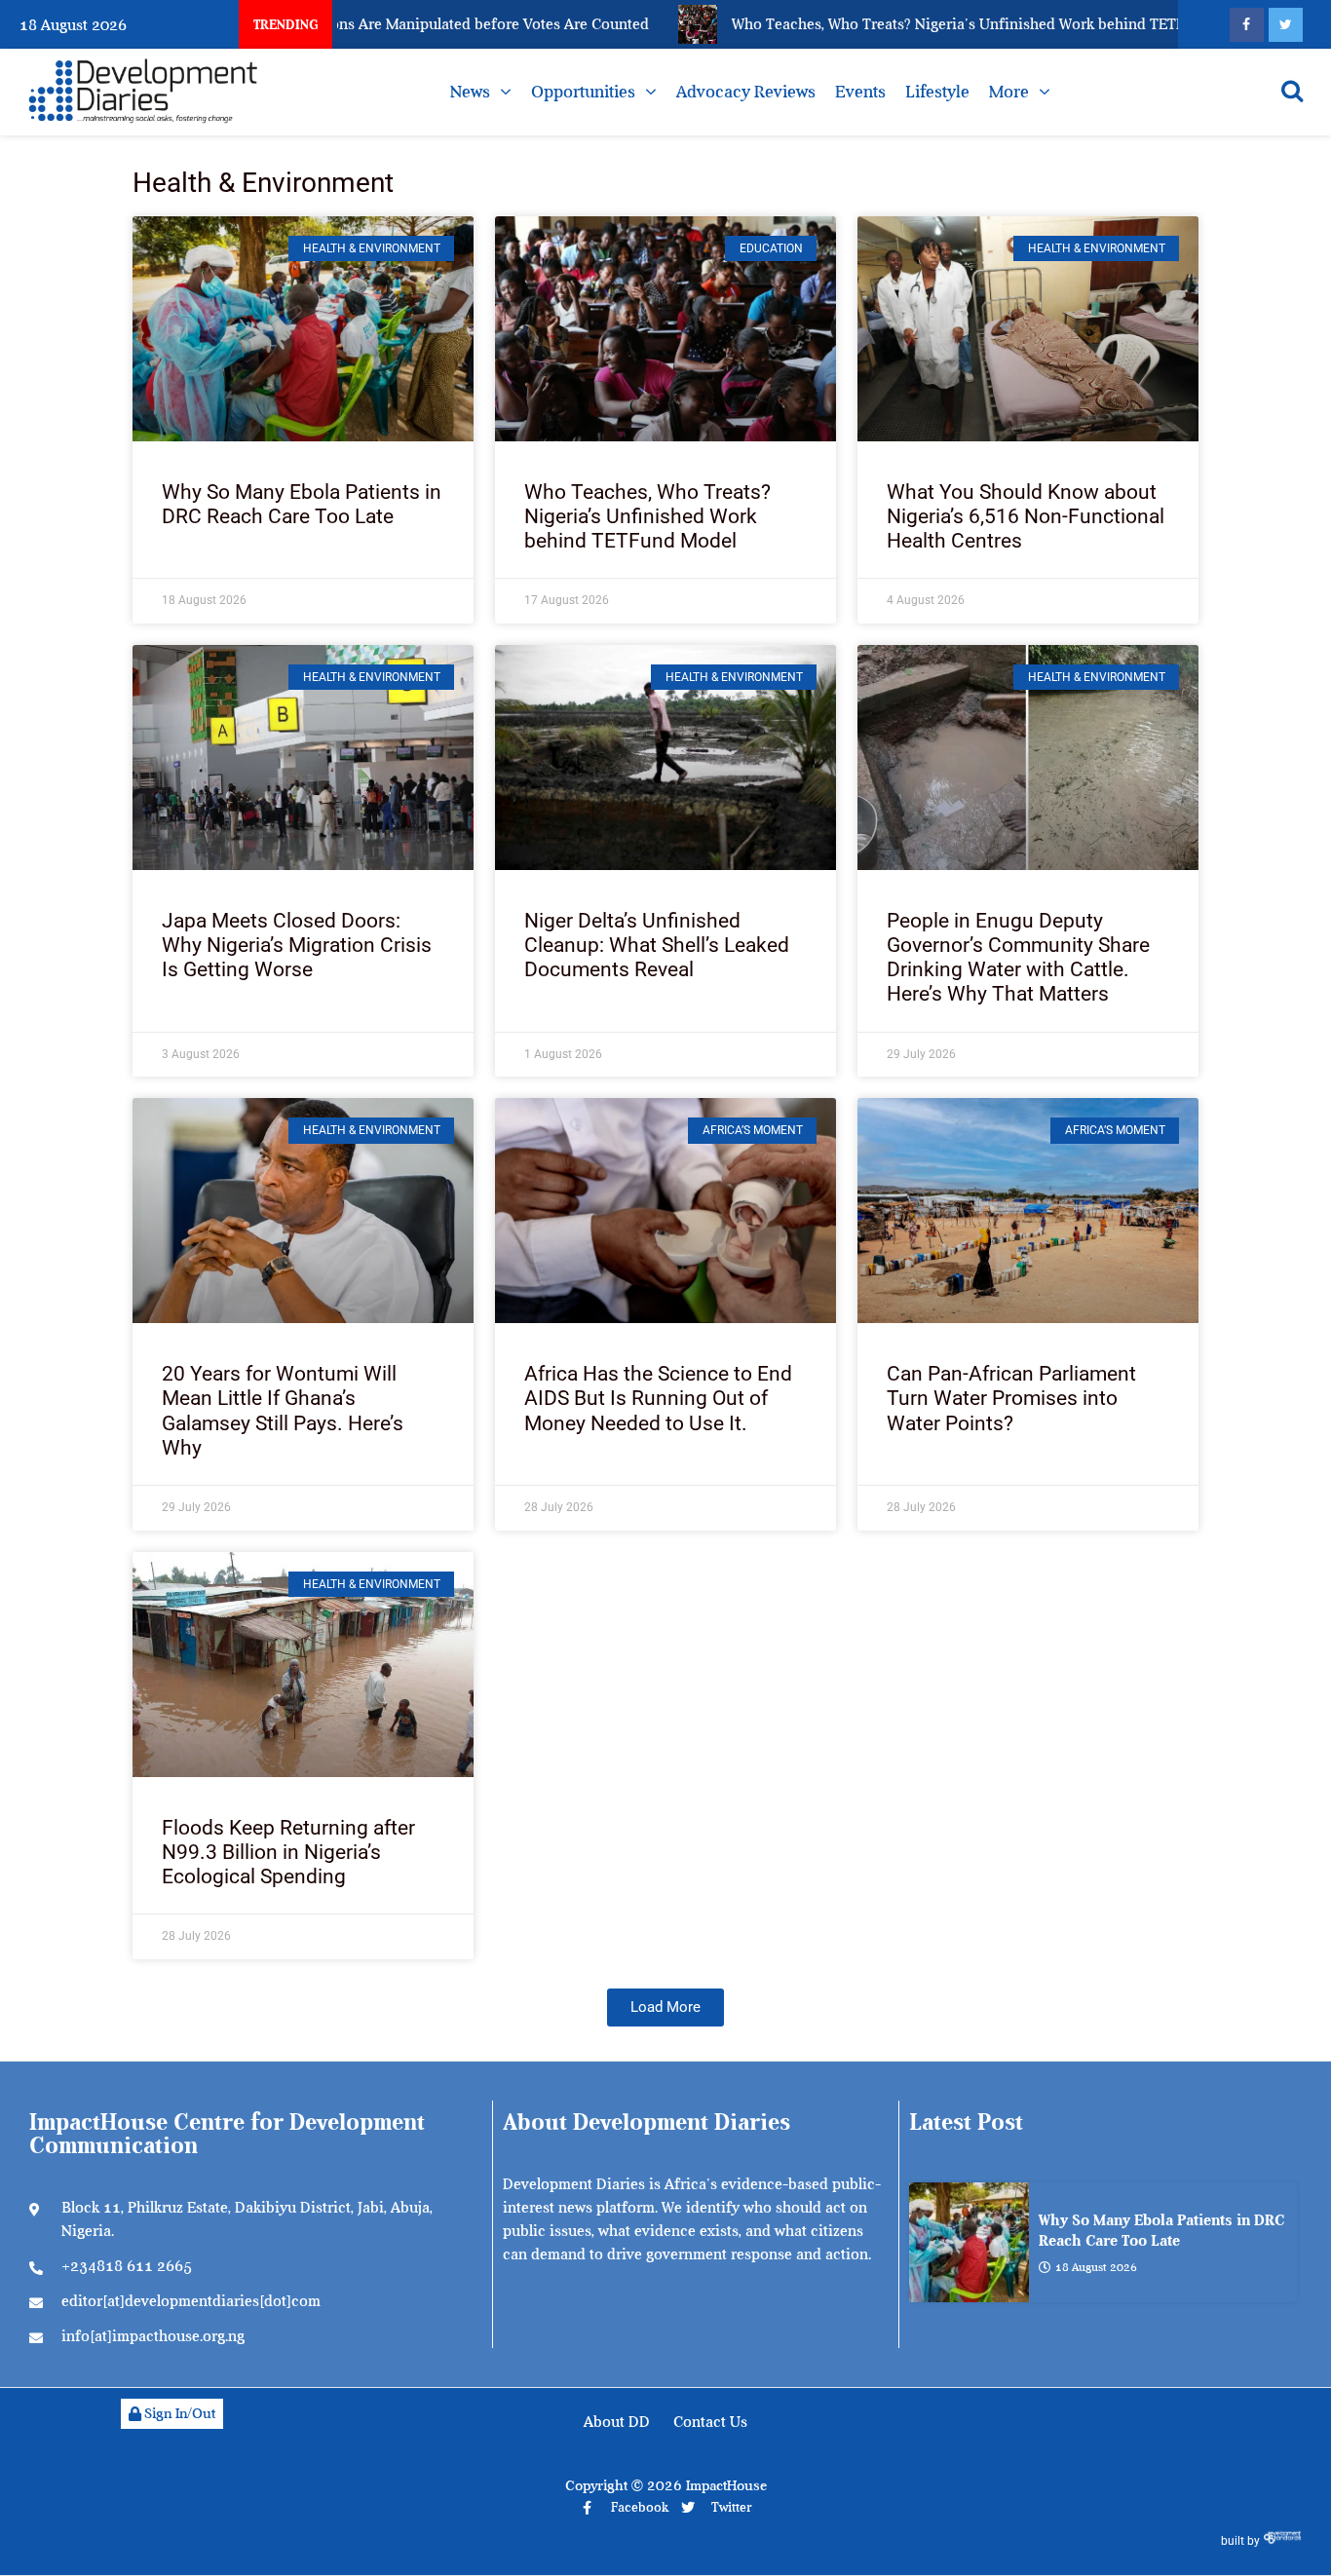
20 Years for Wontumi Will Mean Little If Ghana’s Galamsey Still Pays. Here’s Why (283, 1411)
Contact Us (710, 2422)
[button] (665, 2008)
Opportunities (583, 92)
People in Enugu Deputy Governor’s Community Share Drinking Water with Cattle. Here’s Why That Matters (1018, 958)
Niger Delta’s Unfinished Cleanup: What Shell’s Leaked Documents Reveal (657, 945)
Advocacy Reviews (746, 92)
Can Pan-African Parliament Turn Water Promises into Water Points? (1011, 1398)
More (1009, 92)
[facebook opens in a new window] (1247, 25)
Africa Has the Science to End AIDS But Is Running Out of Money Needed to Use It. (658, 1398)
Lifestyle (937, 92)
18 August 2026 (1096, 2267)
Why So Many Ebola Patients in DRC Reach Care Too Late (302, 504)
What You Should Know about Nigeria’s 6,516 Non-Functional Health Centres (1026, 516)
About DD (617, 2422)
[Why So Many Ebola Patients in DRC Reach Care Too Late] (969, 2242)
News (470, 92)
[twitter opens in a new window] (1286, 25)
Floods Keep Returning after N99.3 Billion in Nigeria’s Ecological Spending (288, 1852)
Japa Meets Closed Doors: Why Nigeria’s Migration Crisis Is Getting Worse (297, 945)
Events (860, 92)
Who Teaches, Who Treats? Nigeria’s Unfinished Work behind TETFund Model (647, 516)
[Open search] (1292, 91)
